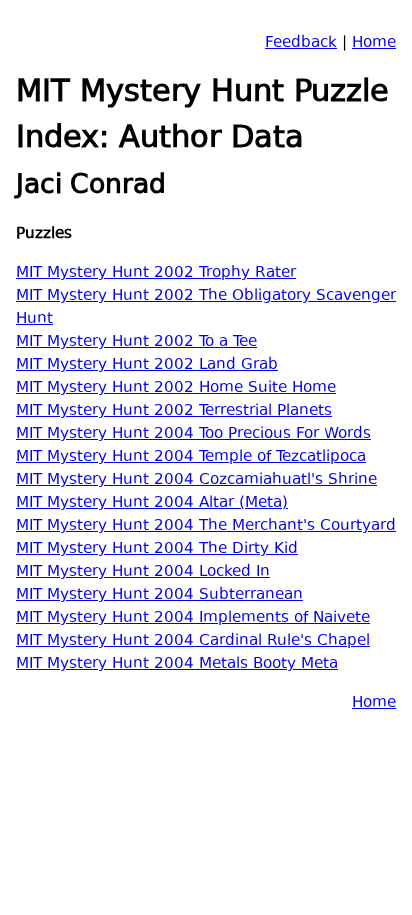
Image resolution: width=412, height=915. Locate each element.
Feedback (301, 43)
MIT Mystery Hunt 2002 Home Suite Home (176, 388)
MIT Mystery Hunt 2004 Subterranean (159, 595)
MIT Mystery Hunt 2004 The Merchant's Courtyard (206, 526)
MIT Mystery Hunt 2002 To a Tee (136, 342)
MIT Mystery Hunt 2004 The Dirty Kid (157, 549)
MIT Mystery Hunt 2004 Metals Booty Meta (177, 664)
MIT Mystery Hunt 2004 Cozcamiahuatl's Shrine (196, 480)
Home (374, 43)
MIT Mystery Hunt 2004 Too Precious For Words (193, 434)
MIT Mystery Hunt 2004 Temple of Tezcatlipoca (191, 457)
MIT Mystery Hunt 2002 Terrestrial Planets (174, 411)
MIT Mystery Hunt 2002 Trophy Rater (156, 273)
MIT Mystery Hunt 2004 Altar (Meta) (152, 503)
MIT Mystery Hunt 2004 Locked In (143, 572)
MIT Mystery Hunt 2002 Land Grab (147, 365)
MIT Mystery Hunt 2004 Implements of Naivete (193, 618)
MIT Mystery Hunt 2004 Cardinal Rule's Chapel (193, 641)
